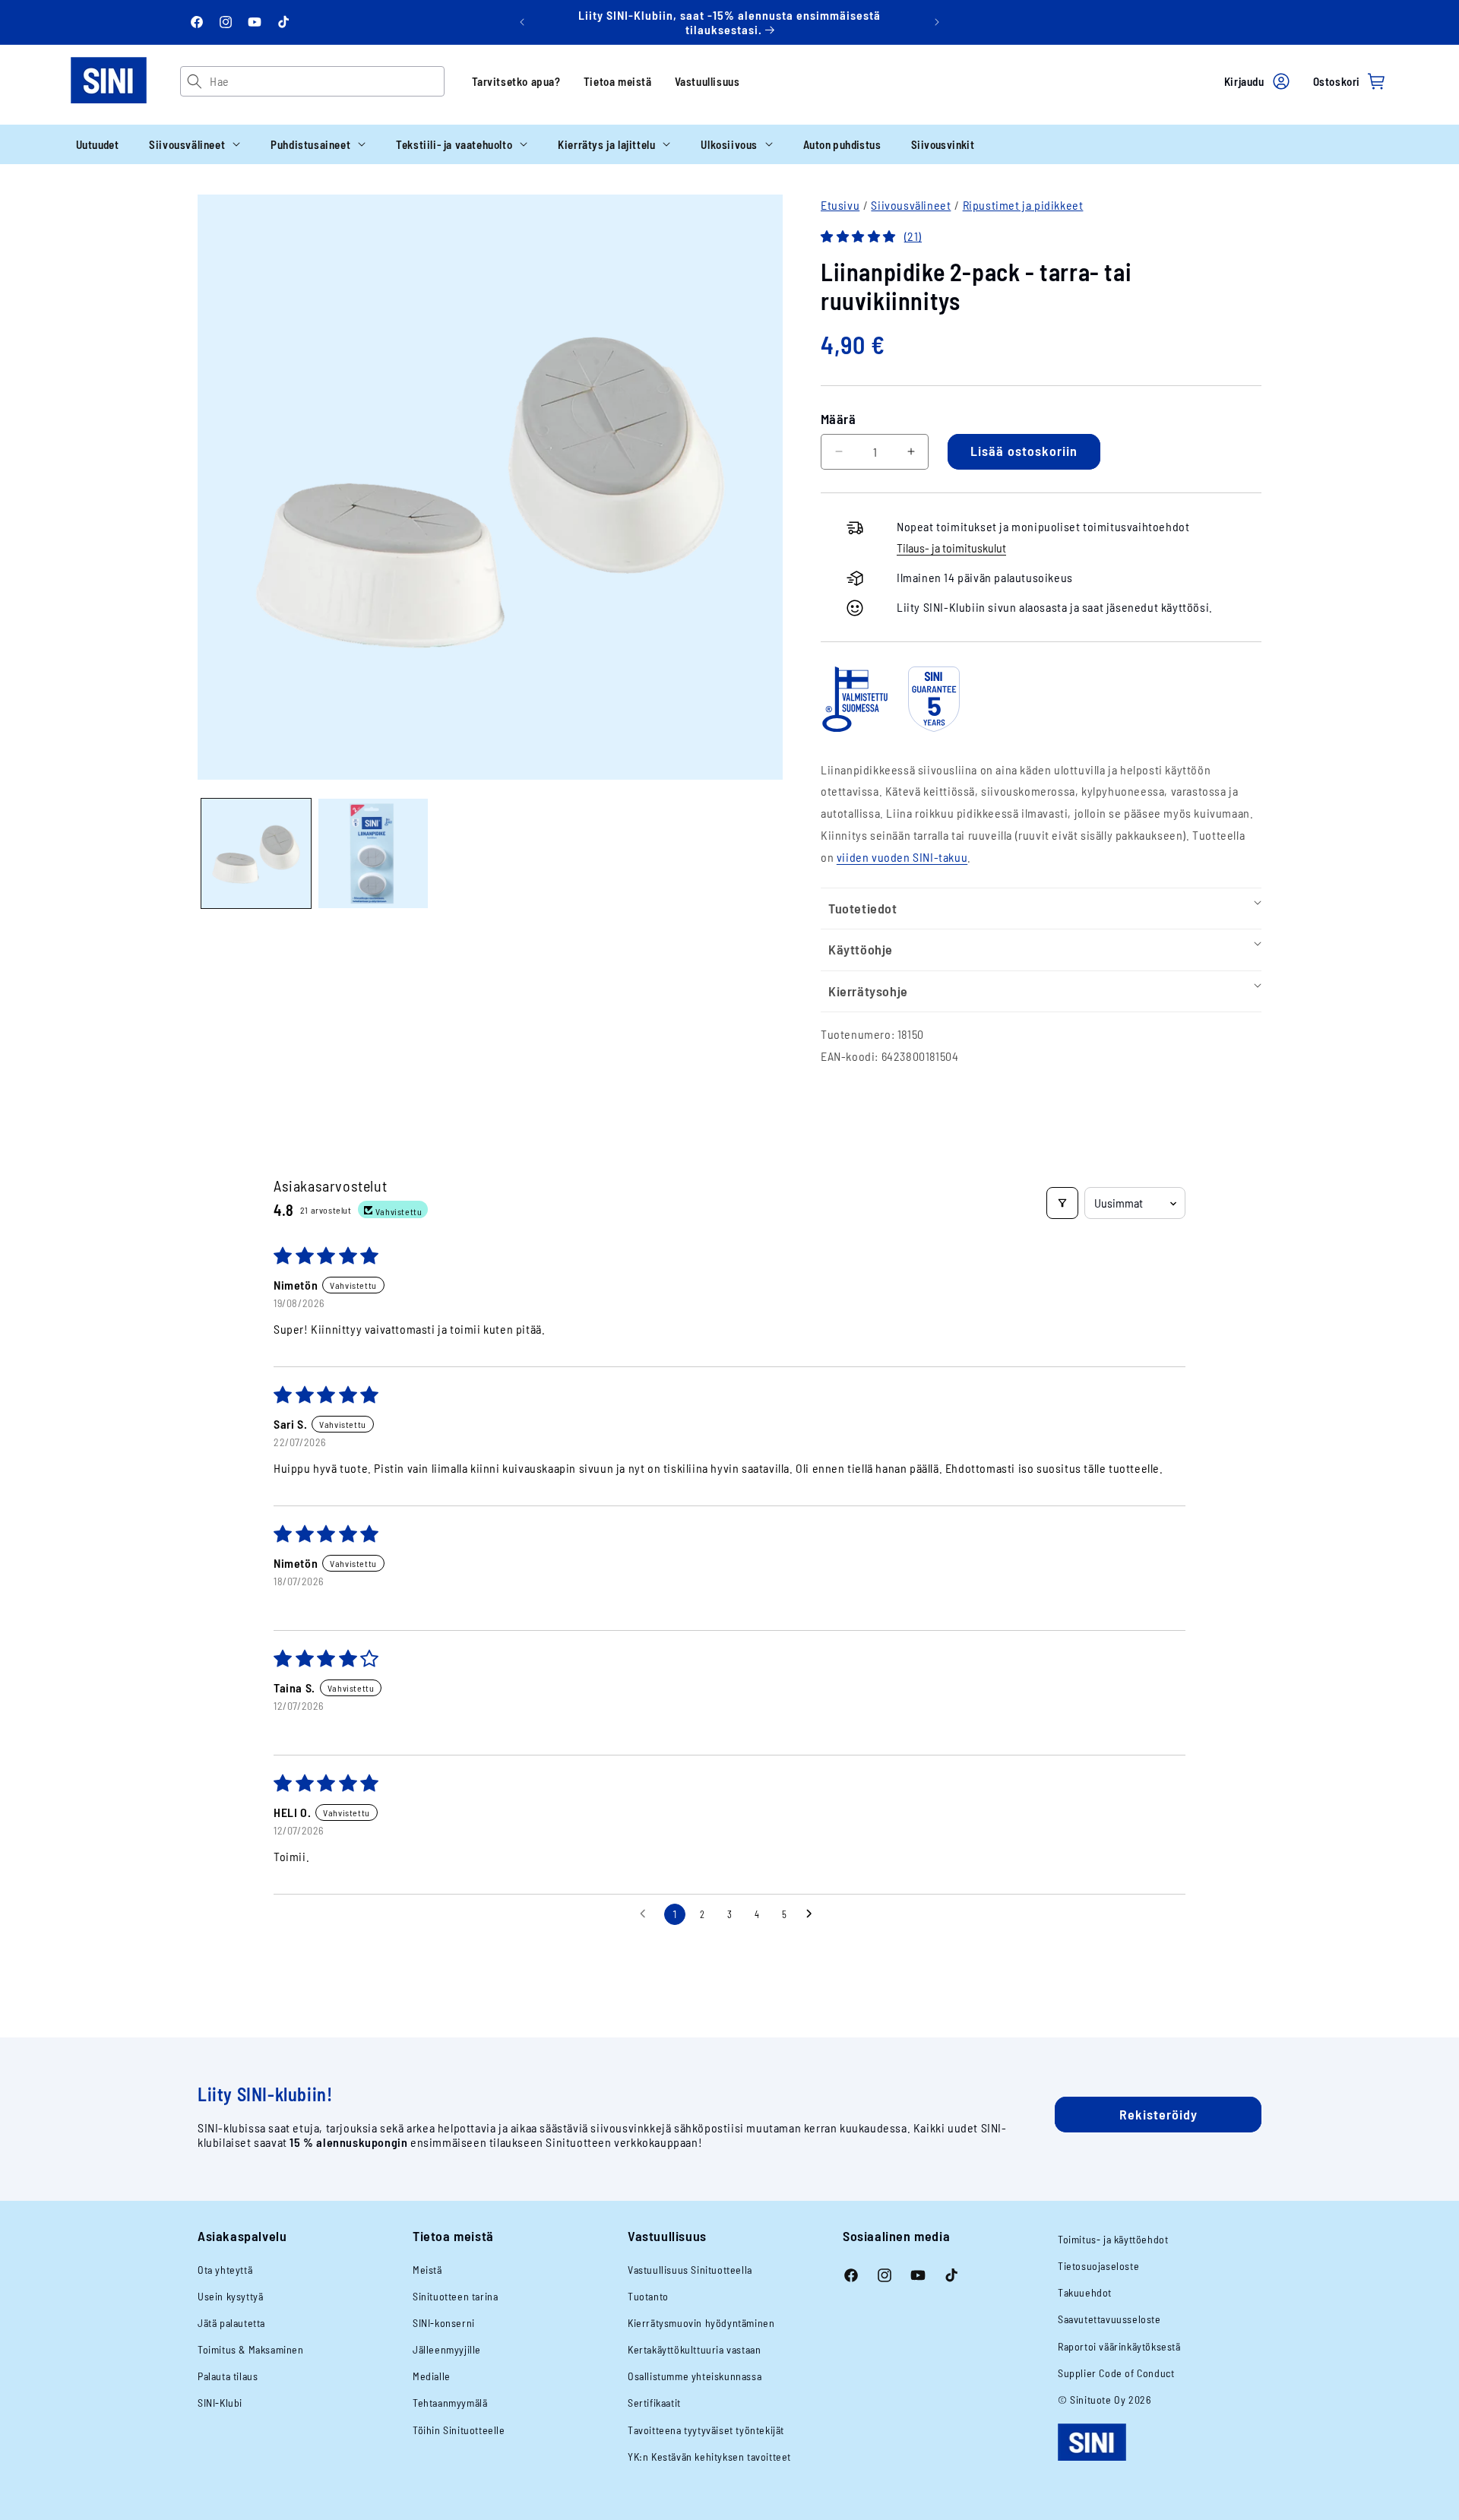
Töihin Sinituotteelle (459, 2430)
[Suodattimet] (1062, 1203)
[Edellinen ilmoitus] (522, 22)
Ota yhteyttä (225, 2270)
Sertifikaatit (654, 2403)
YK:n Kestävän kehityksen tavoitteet (709, 2457)
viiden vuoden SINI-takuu (902, 857)
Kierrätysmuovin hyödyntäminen (701, 2323)
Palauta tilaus (228, 2376)
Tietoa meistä (618, 81)
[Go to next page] (813, 1914)
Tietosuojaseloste (1098, 2266)
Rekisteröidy (1158, 2114)
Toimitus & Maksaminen (251, 2349)
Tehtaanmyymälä (450, 2403)
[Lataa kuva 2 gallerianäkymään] (373, 853)
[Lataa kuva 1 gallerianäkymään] (256, 853)
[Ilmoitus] (937, 22)
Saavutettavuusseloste (1109, 2319)
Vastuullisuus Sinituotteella (690, 2270)
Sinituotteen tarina (455, 2296)
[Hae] (195, 81)
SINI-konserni (444, 2323)
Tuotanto (648, 2296)
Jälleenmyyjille (447, 2349)
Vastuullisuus (707, 81)
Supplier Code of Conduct (1116, 2373)
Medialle (432, 2376)
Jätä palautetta (231, 2323)
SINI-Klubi (220, 2403)
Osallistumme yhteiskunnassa (695, 2376)
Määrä (838, 419)
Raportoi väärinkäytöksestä (1119, 2346)
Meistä (427, 2270)
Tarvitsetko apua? (516, 81)
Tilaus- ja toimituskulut (951, 548)
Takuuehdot (1085, 2292)
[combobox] (326, 81)
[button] (195, 144)
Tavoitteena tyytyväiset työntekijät (706, 2430)
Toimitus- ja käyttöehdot (1113, 2239)
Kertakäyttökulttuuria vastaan (694, 2349)
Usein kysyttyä (230, 2296)
